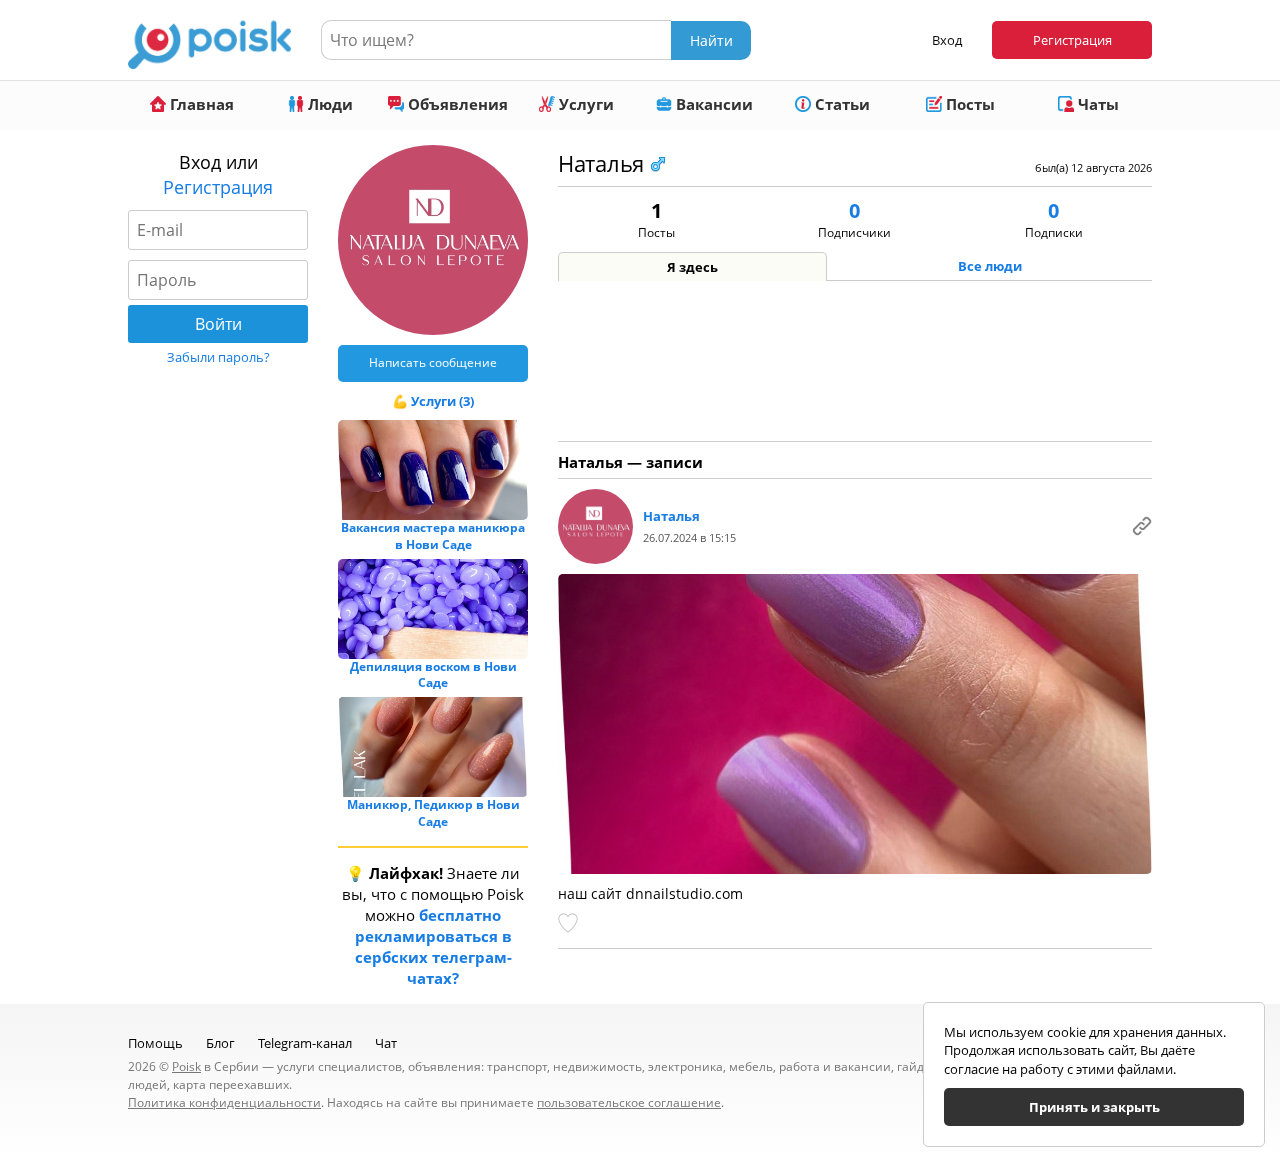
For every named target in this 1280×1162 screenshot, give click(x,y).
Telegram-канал (305, 1043)
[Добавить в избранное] (570, 923)
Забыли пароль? (218, 357)
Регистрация (1072, 40)
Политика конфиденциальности (224, 1102)
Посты (968, 104)
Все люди (990, 266)
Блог (220, 1043)
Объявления (456, 104)
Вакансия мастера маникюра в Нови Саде (433, 536)
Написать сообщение (433, 362)
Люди (328, 104)
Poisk (186, 1066)
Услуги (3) (442, 401)
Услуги (584, 104)
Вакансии (712, 104)
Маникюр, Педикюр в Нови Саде (433, 813)
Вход (947, 40)
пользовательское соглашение (629, 1102)
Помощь (155, 1043)
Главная (200, 104)
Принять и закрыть (1094, 1107)
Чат (386, 1043)
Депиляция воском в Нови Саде (433, 675)
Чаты (1096, 104)
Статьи (840, 104)
